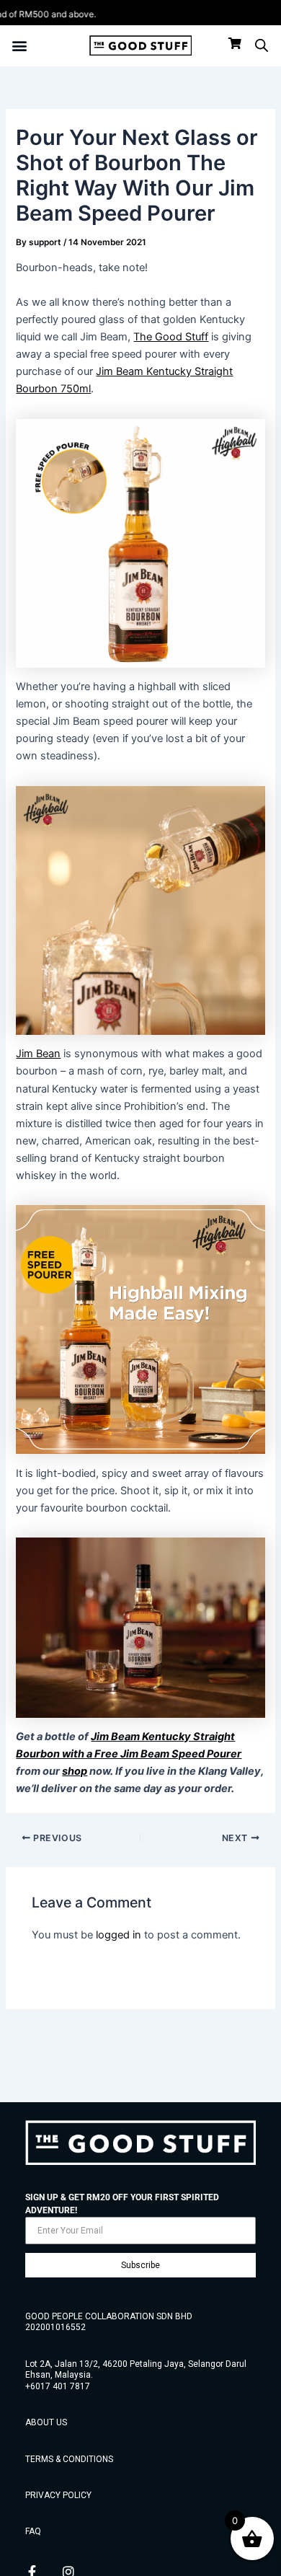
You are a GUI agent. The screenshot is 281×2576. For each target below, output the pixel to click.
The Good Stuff (171, 337)
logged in (119, 1935)
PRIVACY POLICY (58, 2495)
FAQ (33, 2531)
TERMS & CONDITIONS (69, 2459)
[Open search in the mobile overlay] (262, 45)
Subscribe (140, 2265)
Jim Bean (38, 1054)
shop (75, 1771)
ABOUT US (46, 2422)
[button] (19, 46)
